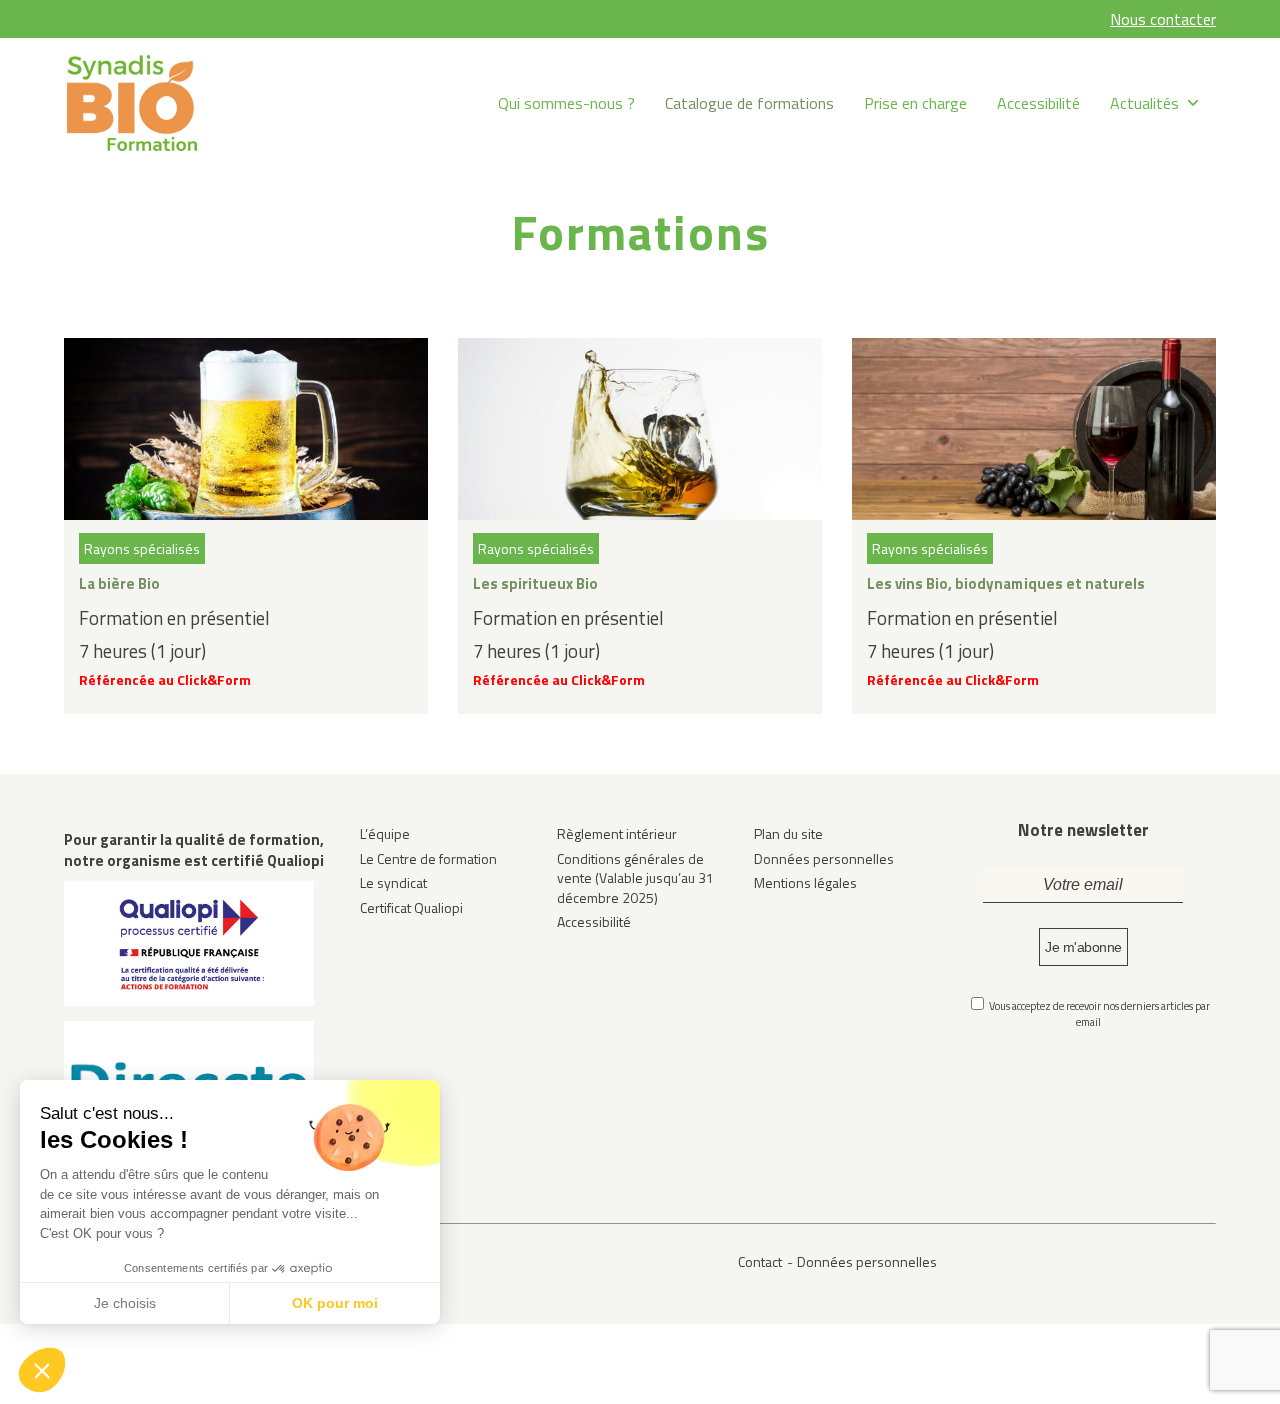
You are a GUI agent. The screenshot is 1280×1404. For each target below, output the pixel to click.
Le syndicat (393, 882)
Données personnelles (824, 858)
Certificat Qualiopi (411, 907)
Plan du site (788, 833)
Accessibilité (1038, 103)
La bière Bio (119, 583)
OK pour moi (335, 1303)
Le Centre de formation (428, 858)
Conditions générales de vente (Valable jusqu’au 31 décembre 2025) (635, 878)
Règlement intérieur (617, 833)
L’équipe (385, 833)
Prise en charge (915, 103)
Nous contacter (1163, 19)
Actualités (1144, 103)
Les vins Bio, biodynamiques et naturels (1006, 583)
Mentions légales (805, 882)
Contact (760, 1261)
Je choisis (125, 1303)
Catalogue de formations (749, 103)
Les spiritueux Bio (535, 583)
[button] (42, 1370)
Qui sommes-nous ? (566, 103)
